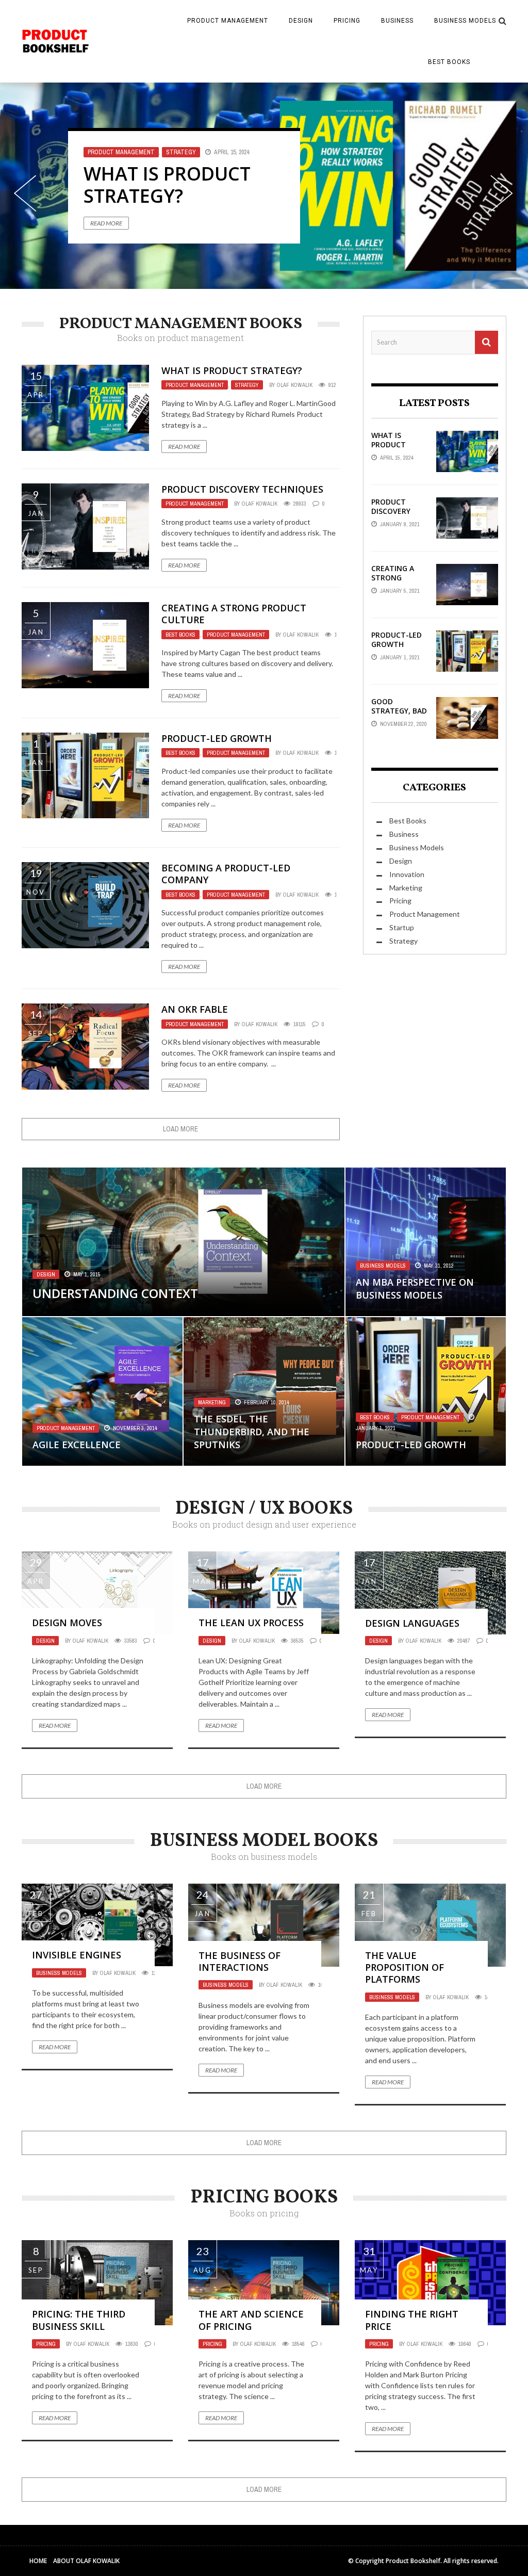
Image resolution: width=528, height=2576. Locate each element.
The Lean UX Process (251, 1623)
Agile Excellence (77, 1445)
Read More (106, 223)
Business (397, 21)
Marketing (406, 888)
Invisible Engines (77, 1955)
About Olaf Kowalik (86, 2561)
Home (38, 2561)
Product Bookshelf (413, 2561)
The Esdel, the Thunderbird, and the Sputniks (252, 1432)
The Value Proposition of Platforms (405, 1967)
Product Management (228, 21)
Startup (402, 927)
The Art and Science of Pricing (251, 2320)
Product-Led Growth (217, 738)
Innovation (407, 874)
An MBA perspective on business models (415, 1289)
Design (301, 21)
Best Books (449, 62)
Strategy (247, 385)
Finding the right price (412, 2320)
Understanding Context (115, 1293)
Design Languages (412, 1623)
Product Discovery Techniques (180, 185)
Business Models (465, 21)
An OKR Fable (195, 1009)
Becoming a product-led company (226, 874)
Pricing (347, 21)
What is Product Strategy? (232, 370)
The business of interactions (240, 1961)
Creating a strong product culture (234, 614)
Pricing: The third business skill (79, 2320)
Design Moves (67, 1623)
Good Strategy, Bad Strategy (399, 711)
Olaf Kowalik (295, 385)
